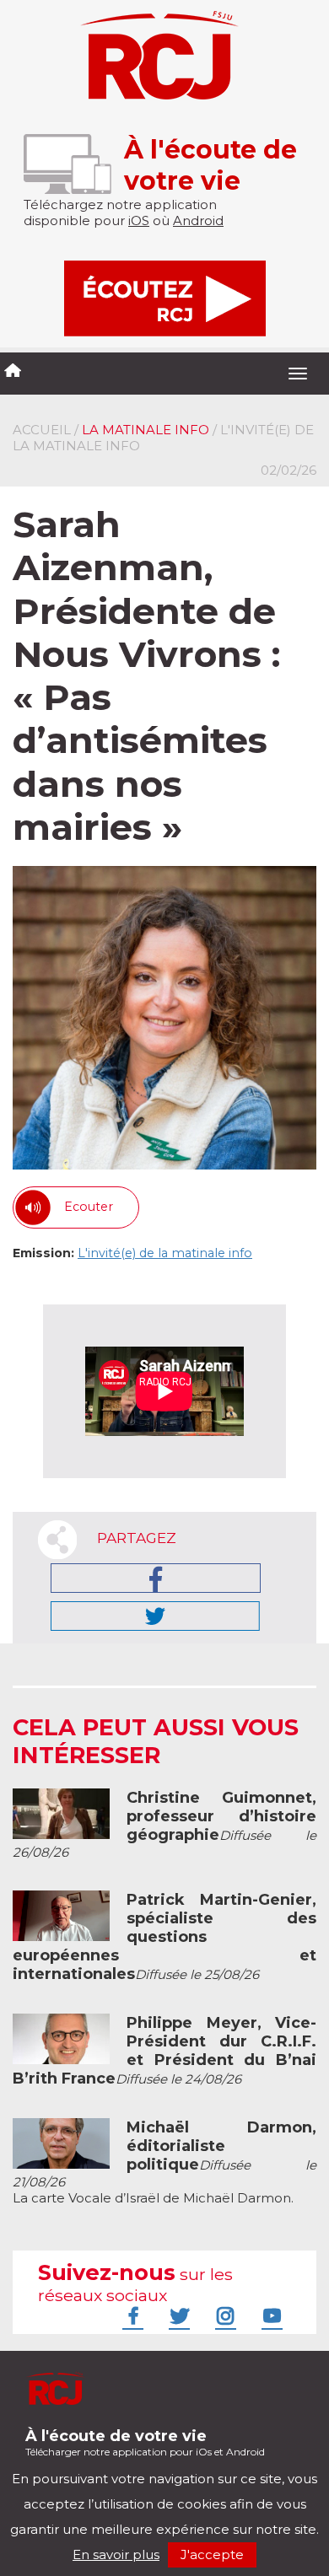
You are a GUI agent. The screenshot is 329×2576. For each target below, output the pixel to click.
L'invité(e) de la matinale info (165, 1253)
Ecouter (89, 1207)
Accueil (42, 430)
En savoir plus (116, 2554)
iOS (139, 220)
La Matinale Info (146, 430)
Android (198, 220)
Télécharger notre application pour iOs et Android (145, 2442)
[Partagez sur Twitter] (155, 1616)
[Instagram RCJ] (224, 2315)
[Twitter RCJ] (177, 2315)
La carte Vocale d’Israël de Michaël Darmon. (164, 2163)
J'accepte (212, 2554)
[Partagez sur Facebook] (156, 1578)
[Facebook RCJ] (131, 2315)
